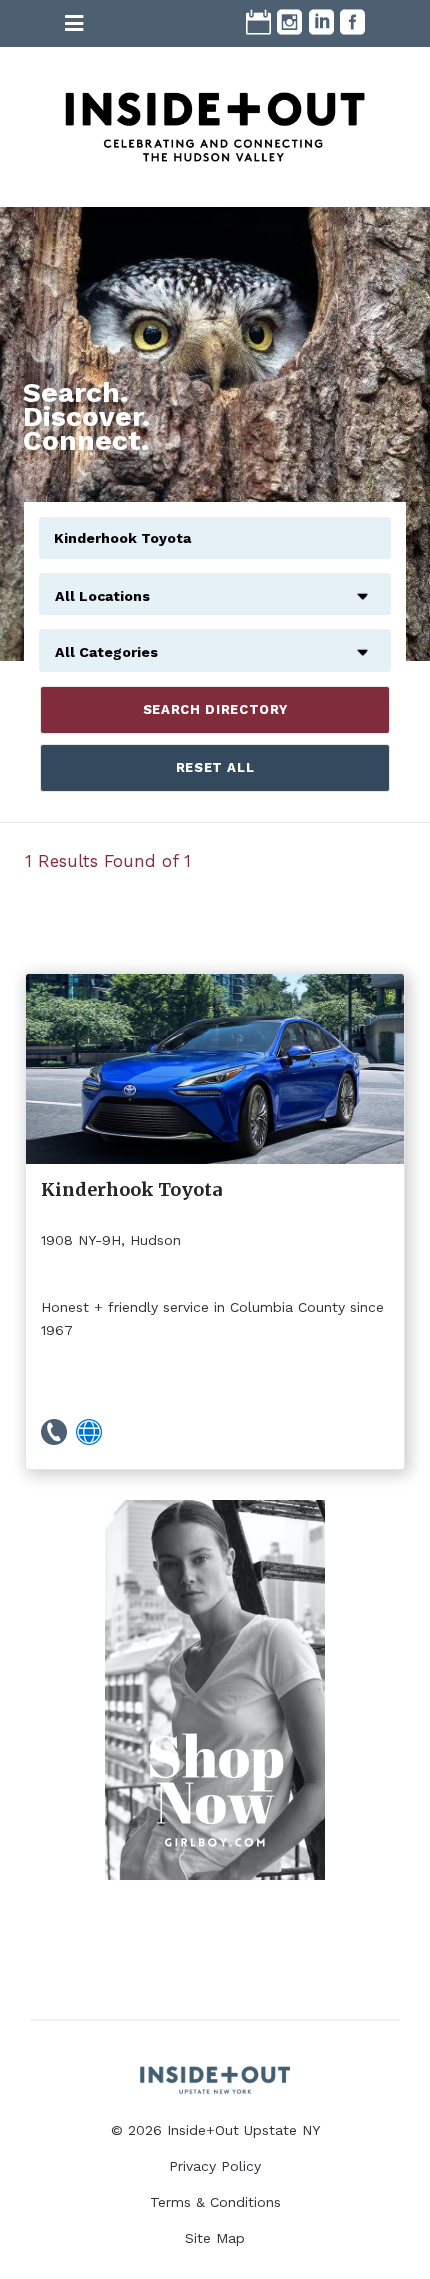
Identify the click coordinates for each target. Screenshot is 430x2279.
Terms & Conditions (215, 2202)
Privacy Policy (215, 2166)
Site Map (215, 2238)
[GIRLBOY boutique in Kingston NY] (215, 1690)
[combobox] (215, 585)
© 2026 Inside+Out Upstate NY (215, 2130)
